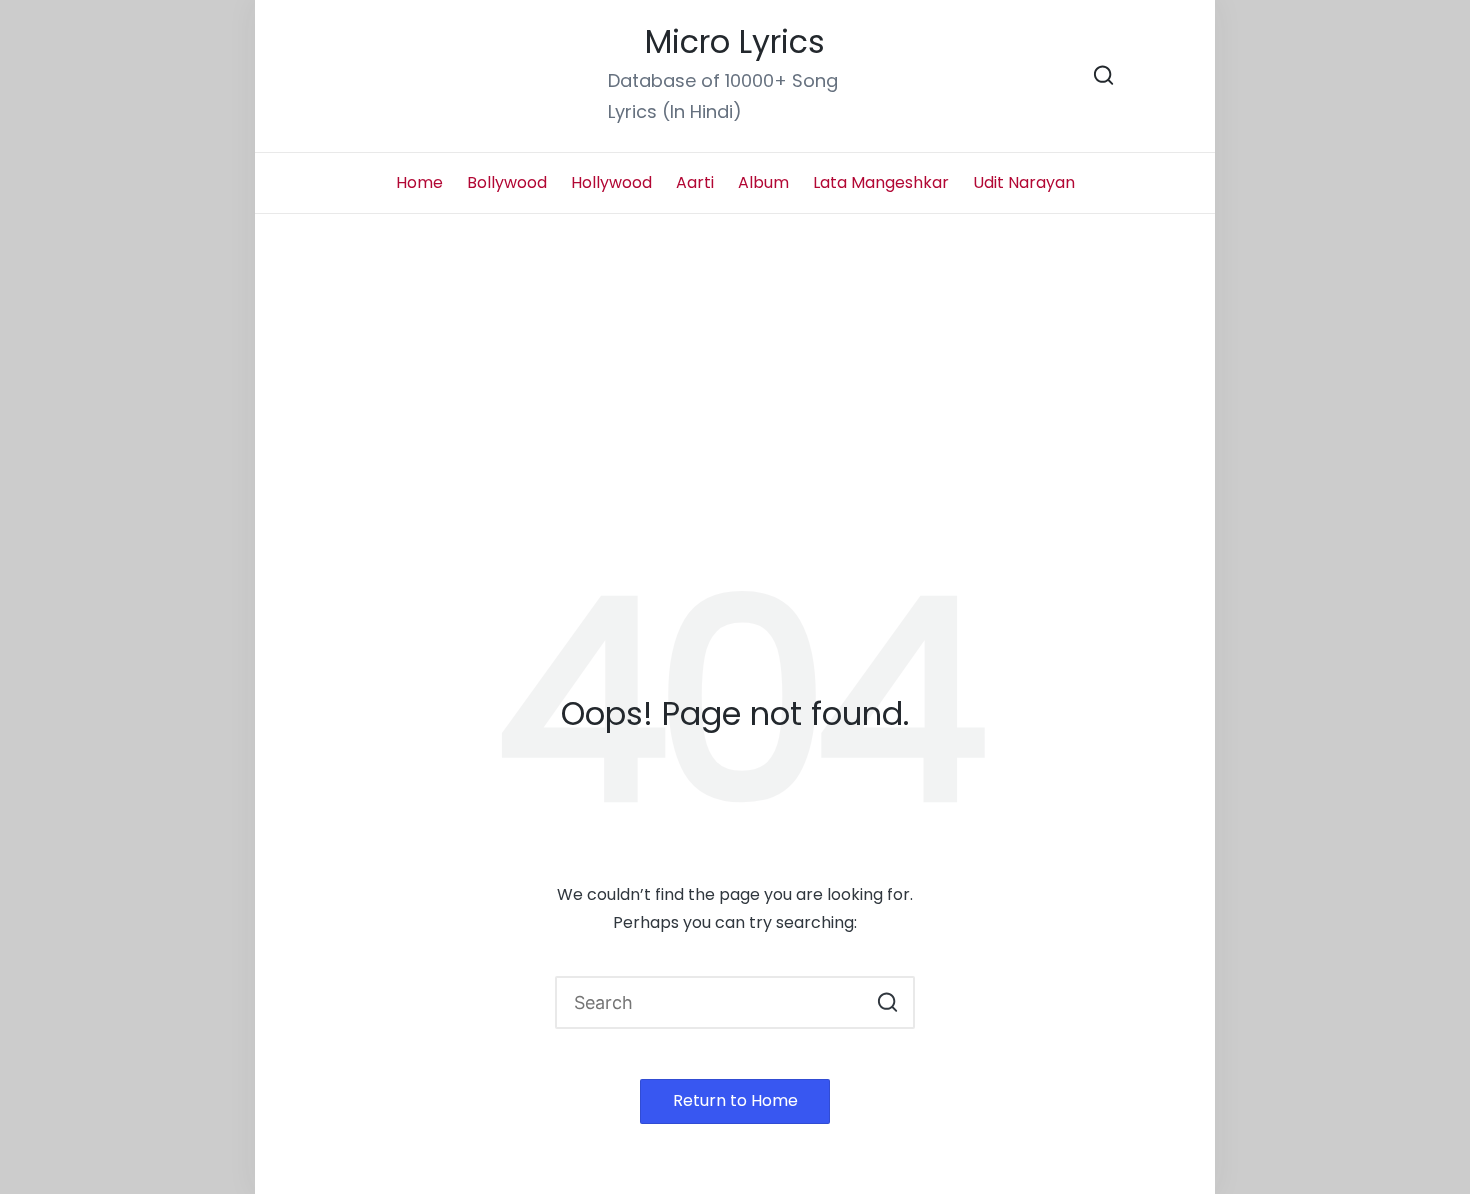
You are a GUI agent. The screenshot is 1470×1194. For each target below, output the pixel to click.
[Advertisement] (735, 364)
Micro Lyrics (735, 42)
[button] (887, 1002)
